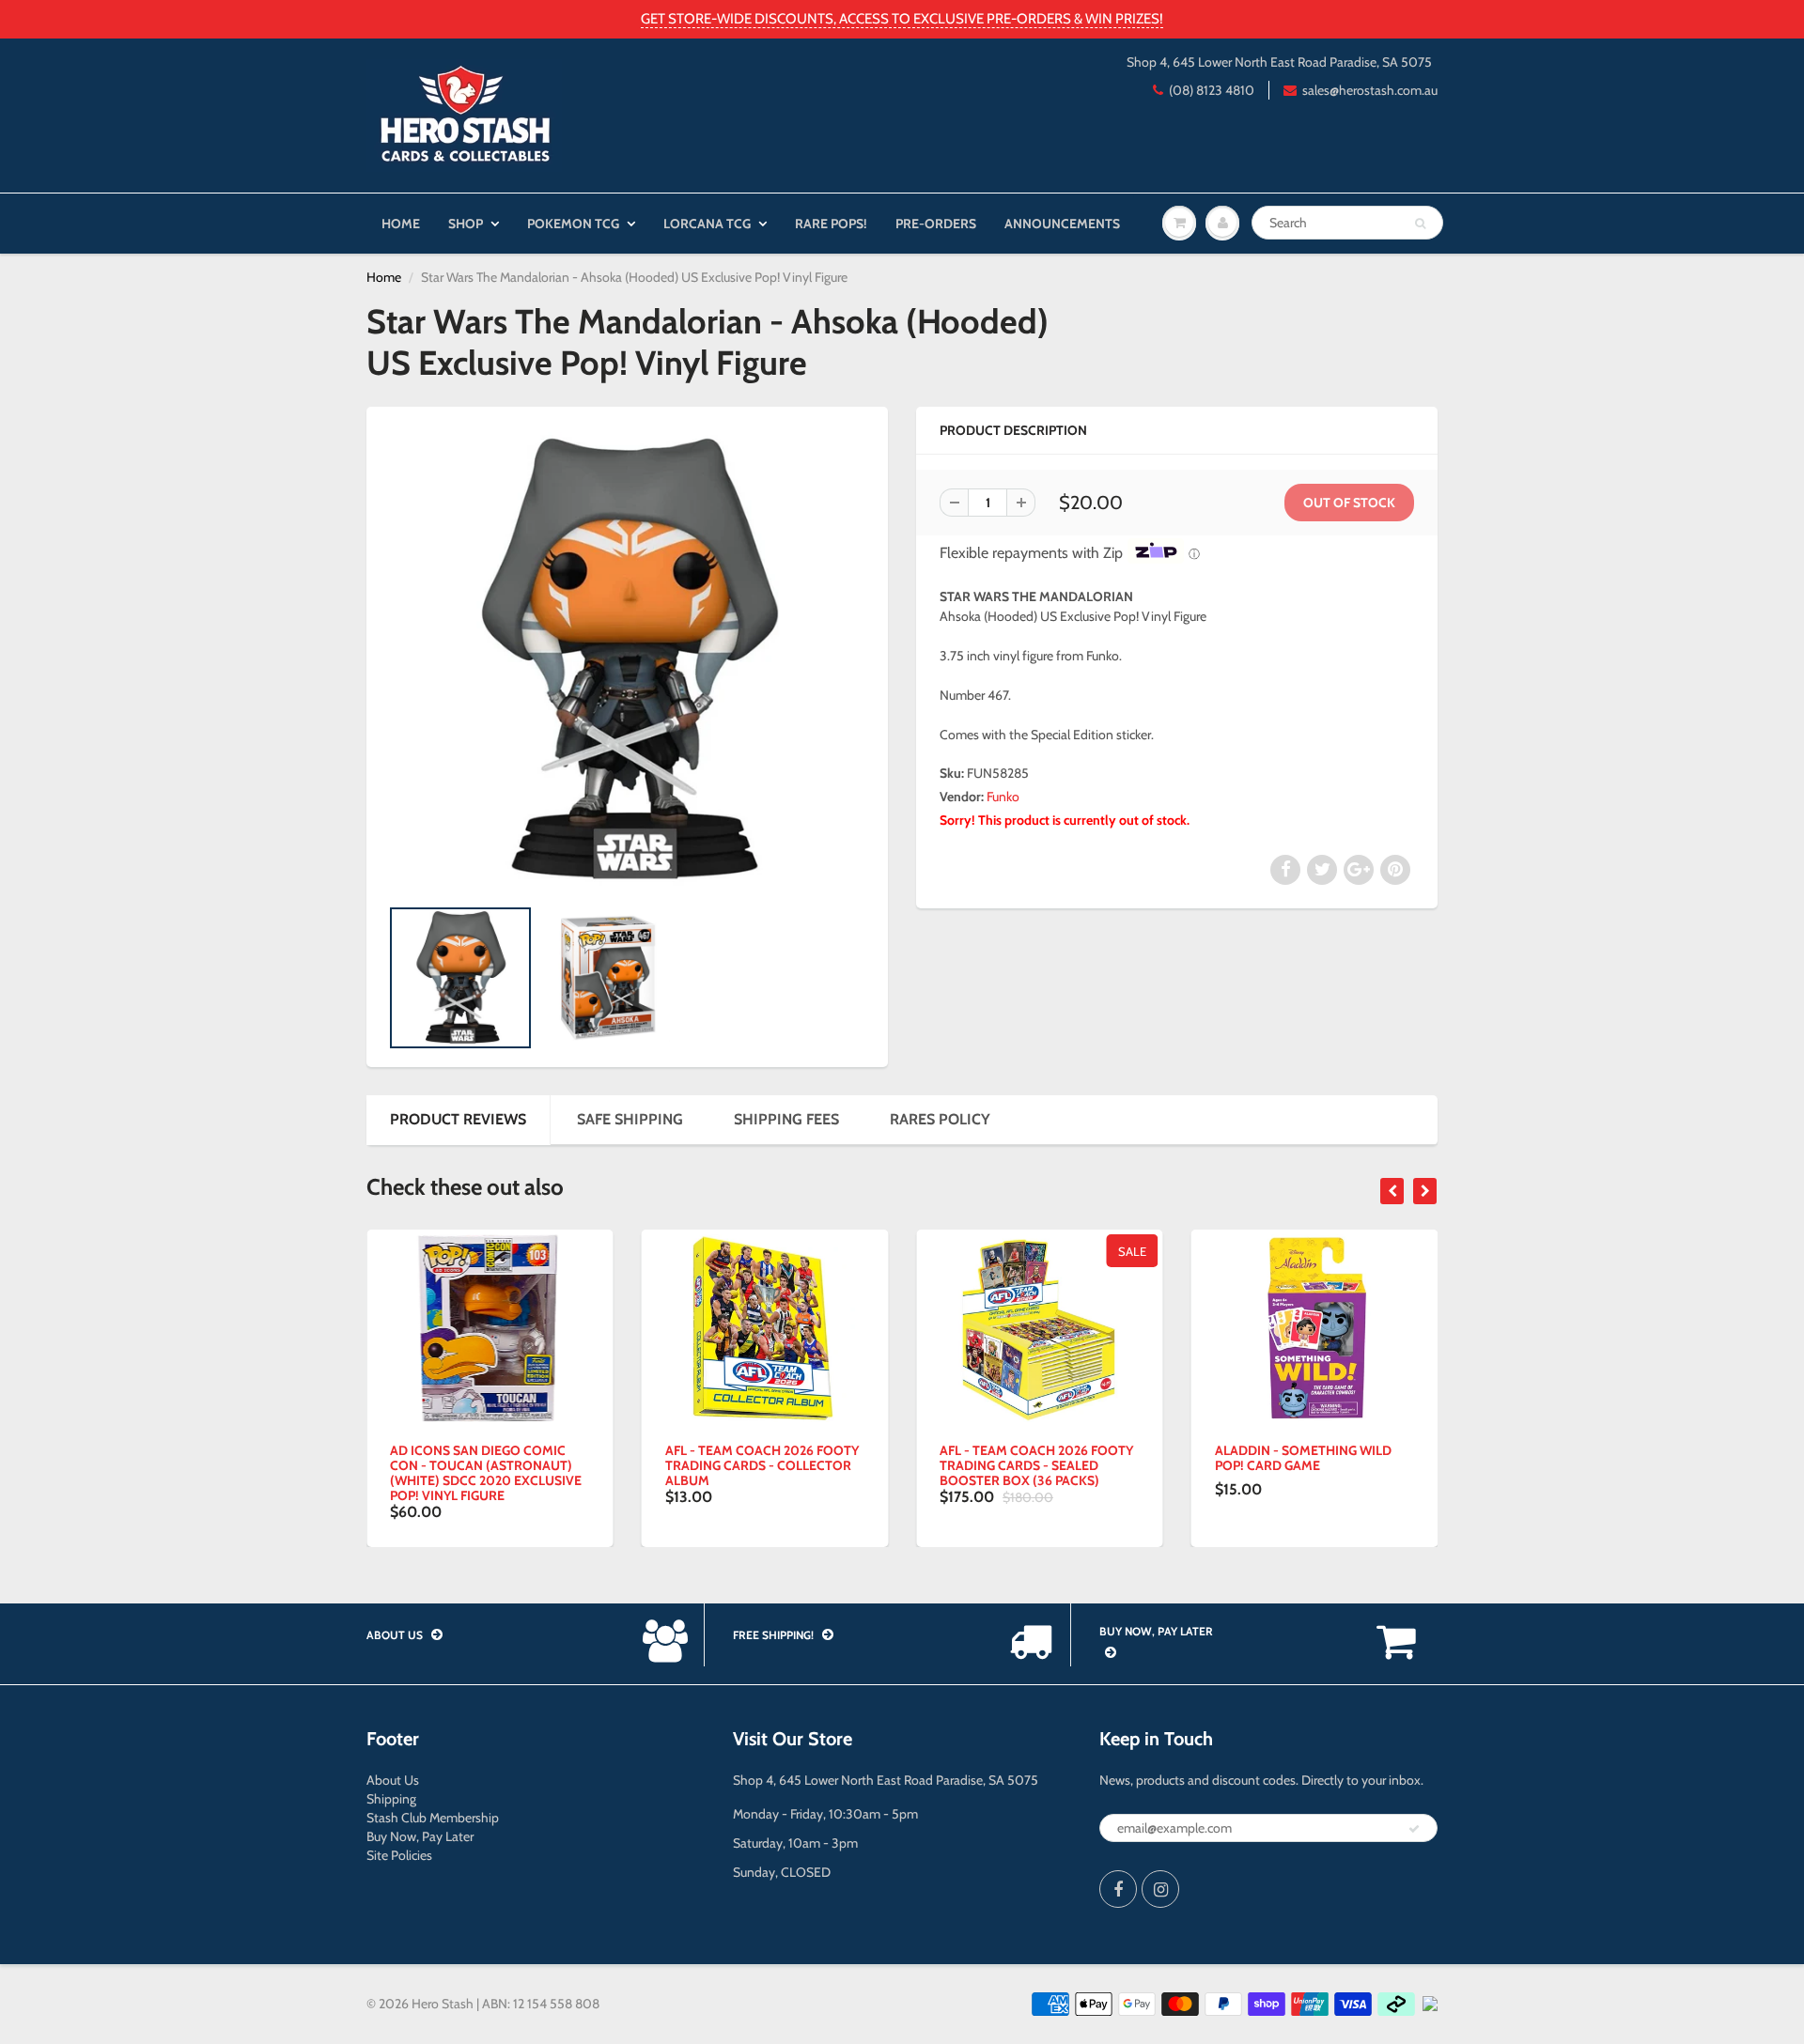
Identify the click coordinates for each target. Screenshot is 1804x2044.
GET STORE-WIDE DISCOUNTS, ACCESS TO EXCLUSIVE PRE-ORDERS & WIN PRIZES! (902, 19)
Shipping (391, 1799)
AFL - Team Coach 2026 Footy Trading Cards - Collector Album (762, 1465)
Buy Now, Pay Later (420, 1836)
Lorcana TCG (707, 224)
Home (401, 224)
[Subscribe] (1414, 1829)
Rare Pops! (831, 224)
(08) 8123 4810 (1212, 90)
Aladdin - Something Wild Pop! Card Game (1303, 1458)
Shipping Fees (786, 1119)
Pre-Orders (936, 224)
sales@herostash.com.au (1370, 90)
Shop (466, 224)
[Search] (1420, 224)
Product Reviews (458, 1119)
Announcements (1062, 224)
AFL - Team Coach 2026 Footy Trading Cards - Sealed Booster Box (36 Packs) (1036, 1465)
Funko (1003, 797)
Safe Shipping (630, 1119)
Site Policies (399, 1855)
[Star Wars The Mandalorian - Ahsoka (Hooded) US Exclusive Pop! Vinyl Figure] (627, 660)
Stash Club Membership (433, 1818)
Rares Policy (940, 1119)
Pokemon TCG (573, 224)
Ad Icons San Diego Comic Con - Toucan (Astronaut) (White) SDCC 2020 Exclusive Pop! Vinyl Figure (486, 1473)
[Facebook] (1118, 1889)
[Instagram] (1160, 1889)
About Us (393, 1780)
